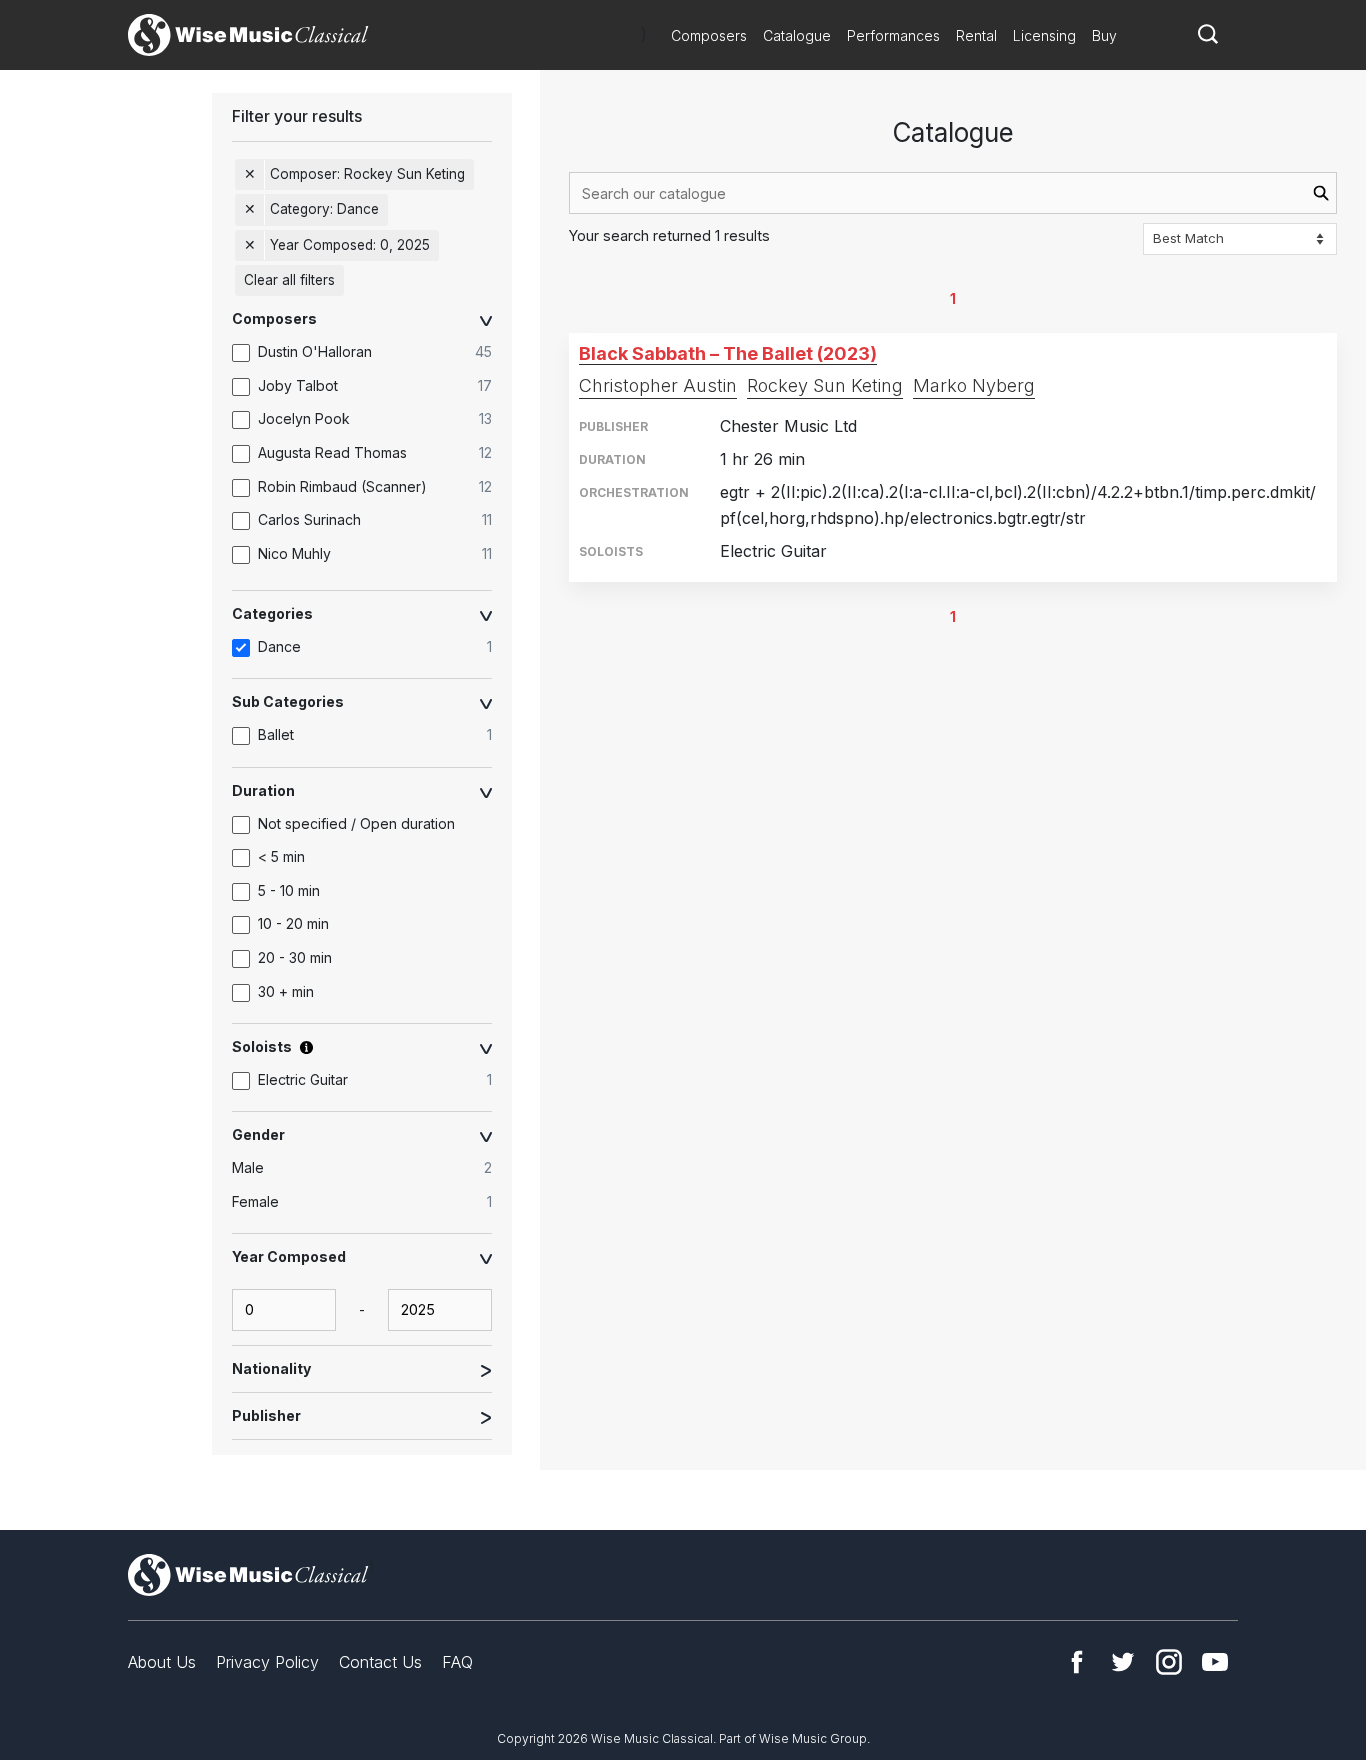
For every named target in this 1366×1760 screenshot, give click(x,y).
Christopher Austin (658, 385)
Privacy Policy (267, 1662)
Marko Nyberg (974, 385)
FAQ (457, 1662)
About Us (162, 1662)
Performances (893, 35)
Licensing (1044, 35)
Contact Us (380, 1662)
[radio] (372, 1169)
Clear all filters (289, 280)
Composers (709, 35)
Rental (976, 35)
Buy (1104, 35)
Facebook (1077, 1662)
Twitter (1123, 1662)
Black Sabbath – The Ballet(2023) (728, 353)
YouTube (1215, 1662)
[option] (372, 353)
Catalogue (797, 35)
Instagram (1169, 1662)
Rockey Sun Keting (825, 385)
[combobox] (953, 193)
